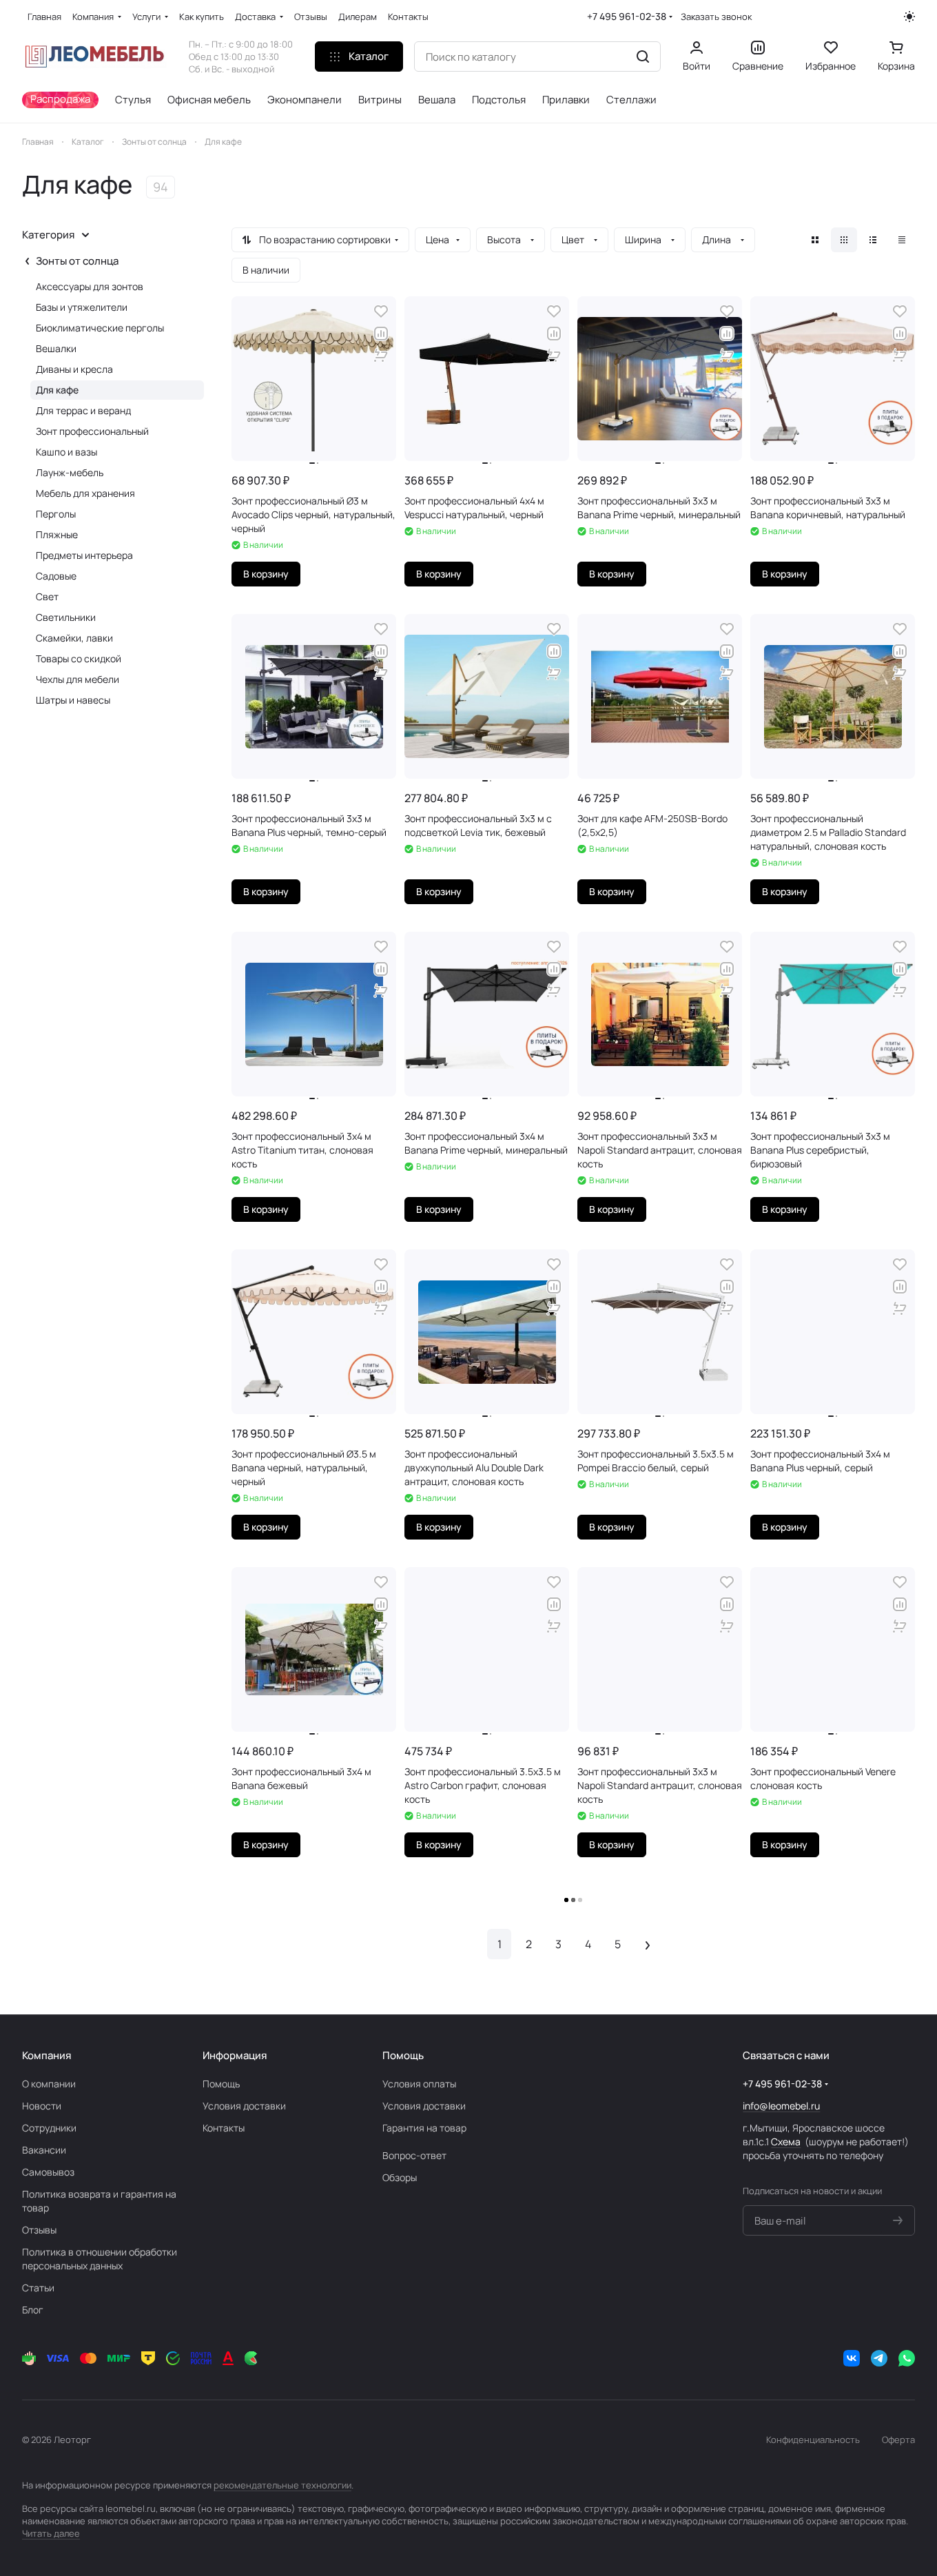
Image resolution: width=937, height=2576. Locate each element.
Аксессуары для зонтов (90, 286)
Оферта (898, 2440)
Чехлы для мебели (78, 679)
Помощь (221, 2084)
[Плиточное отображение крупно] (815, 240)
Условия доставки (244, 2106)
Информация (235, 2055)
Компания (47, 2055)
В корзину (266, 574)
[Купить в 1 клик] (381, 356)
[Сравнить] (381, 334)
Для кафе (57, 390)
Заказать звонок (716, 17)
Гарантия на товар (424, 2128)
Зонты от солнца (77, 261)
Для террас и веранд (83, 410)
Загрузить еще (574, 1900)
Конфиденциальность (813, 2440)
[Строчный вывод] (873, 240)
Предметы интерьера (84, 555)
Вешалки (56, 348)
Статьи (38, 2288)
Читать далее (51, 2533)
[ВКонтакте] (852, 2358)
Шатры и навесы (73, 700)
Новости (42, 2106)
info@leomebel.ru (781, 2106)
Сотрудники (49, 2128)
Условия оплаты (419, 2084)
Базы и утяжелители (82, 307)
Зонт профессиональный (92, 431)
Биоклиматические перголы (100, 328)
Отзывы (39, 2230)
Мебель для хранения (85, 493)
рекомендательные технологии (282, 2485)
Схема (786, 2141)
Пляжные (57, 534)
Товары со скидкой (79, 658)
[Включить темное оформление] (909, 17)
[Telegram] (879, 2358)
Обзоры (400, 2177)
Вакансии (44, 2150)
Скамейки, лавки (74, 638)
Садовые (56, 576)
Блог (33, 2310)
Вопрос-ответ (414, 2155)
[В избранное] (381, 311)
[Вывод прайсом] (902, 240)
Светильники (66, 617)
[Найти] (643, 57)
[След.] (647, 1944)
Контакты (224, 2128)
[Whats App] (907, 2358)
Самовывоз (48, 2172)
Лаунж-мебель (70, 472)
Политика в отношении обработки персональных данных (100, 2259)
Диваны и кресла (74, 369)
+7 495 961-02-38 (627, 16)
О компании (49, 2084)
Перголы (56, 514)
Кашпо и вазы (66, 452)
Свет (47, 596)
